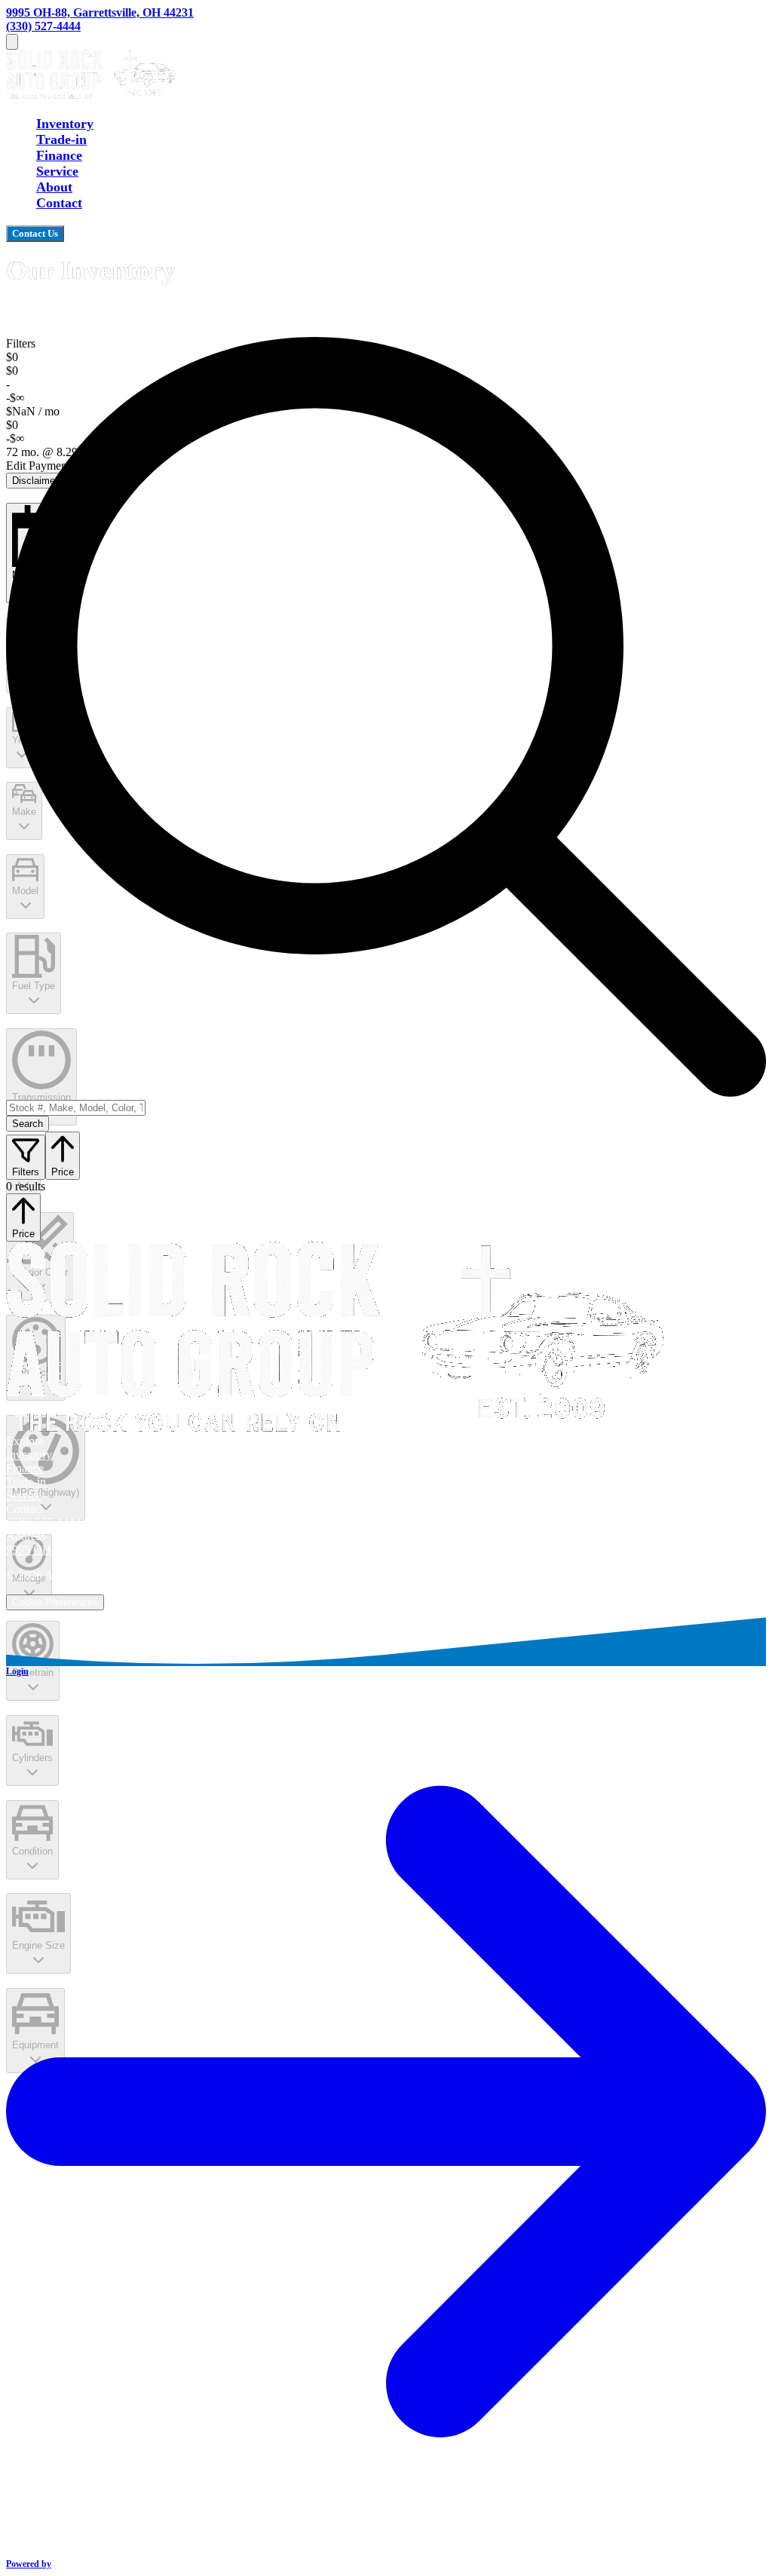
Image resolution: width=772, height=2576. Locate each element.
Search (28, 1124)
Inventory (65, 124)
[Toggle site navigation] (12, 42)
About (54, 187)
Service (57, 171)
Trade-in (61, 139)
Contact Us (35, 233)
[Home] (91, 94)
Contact (59, 203)
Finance (59, 155)
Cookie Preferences (55, 1602)
